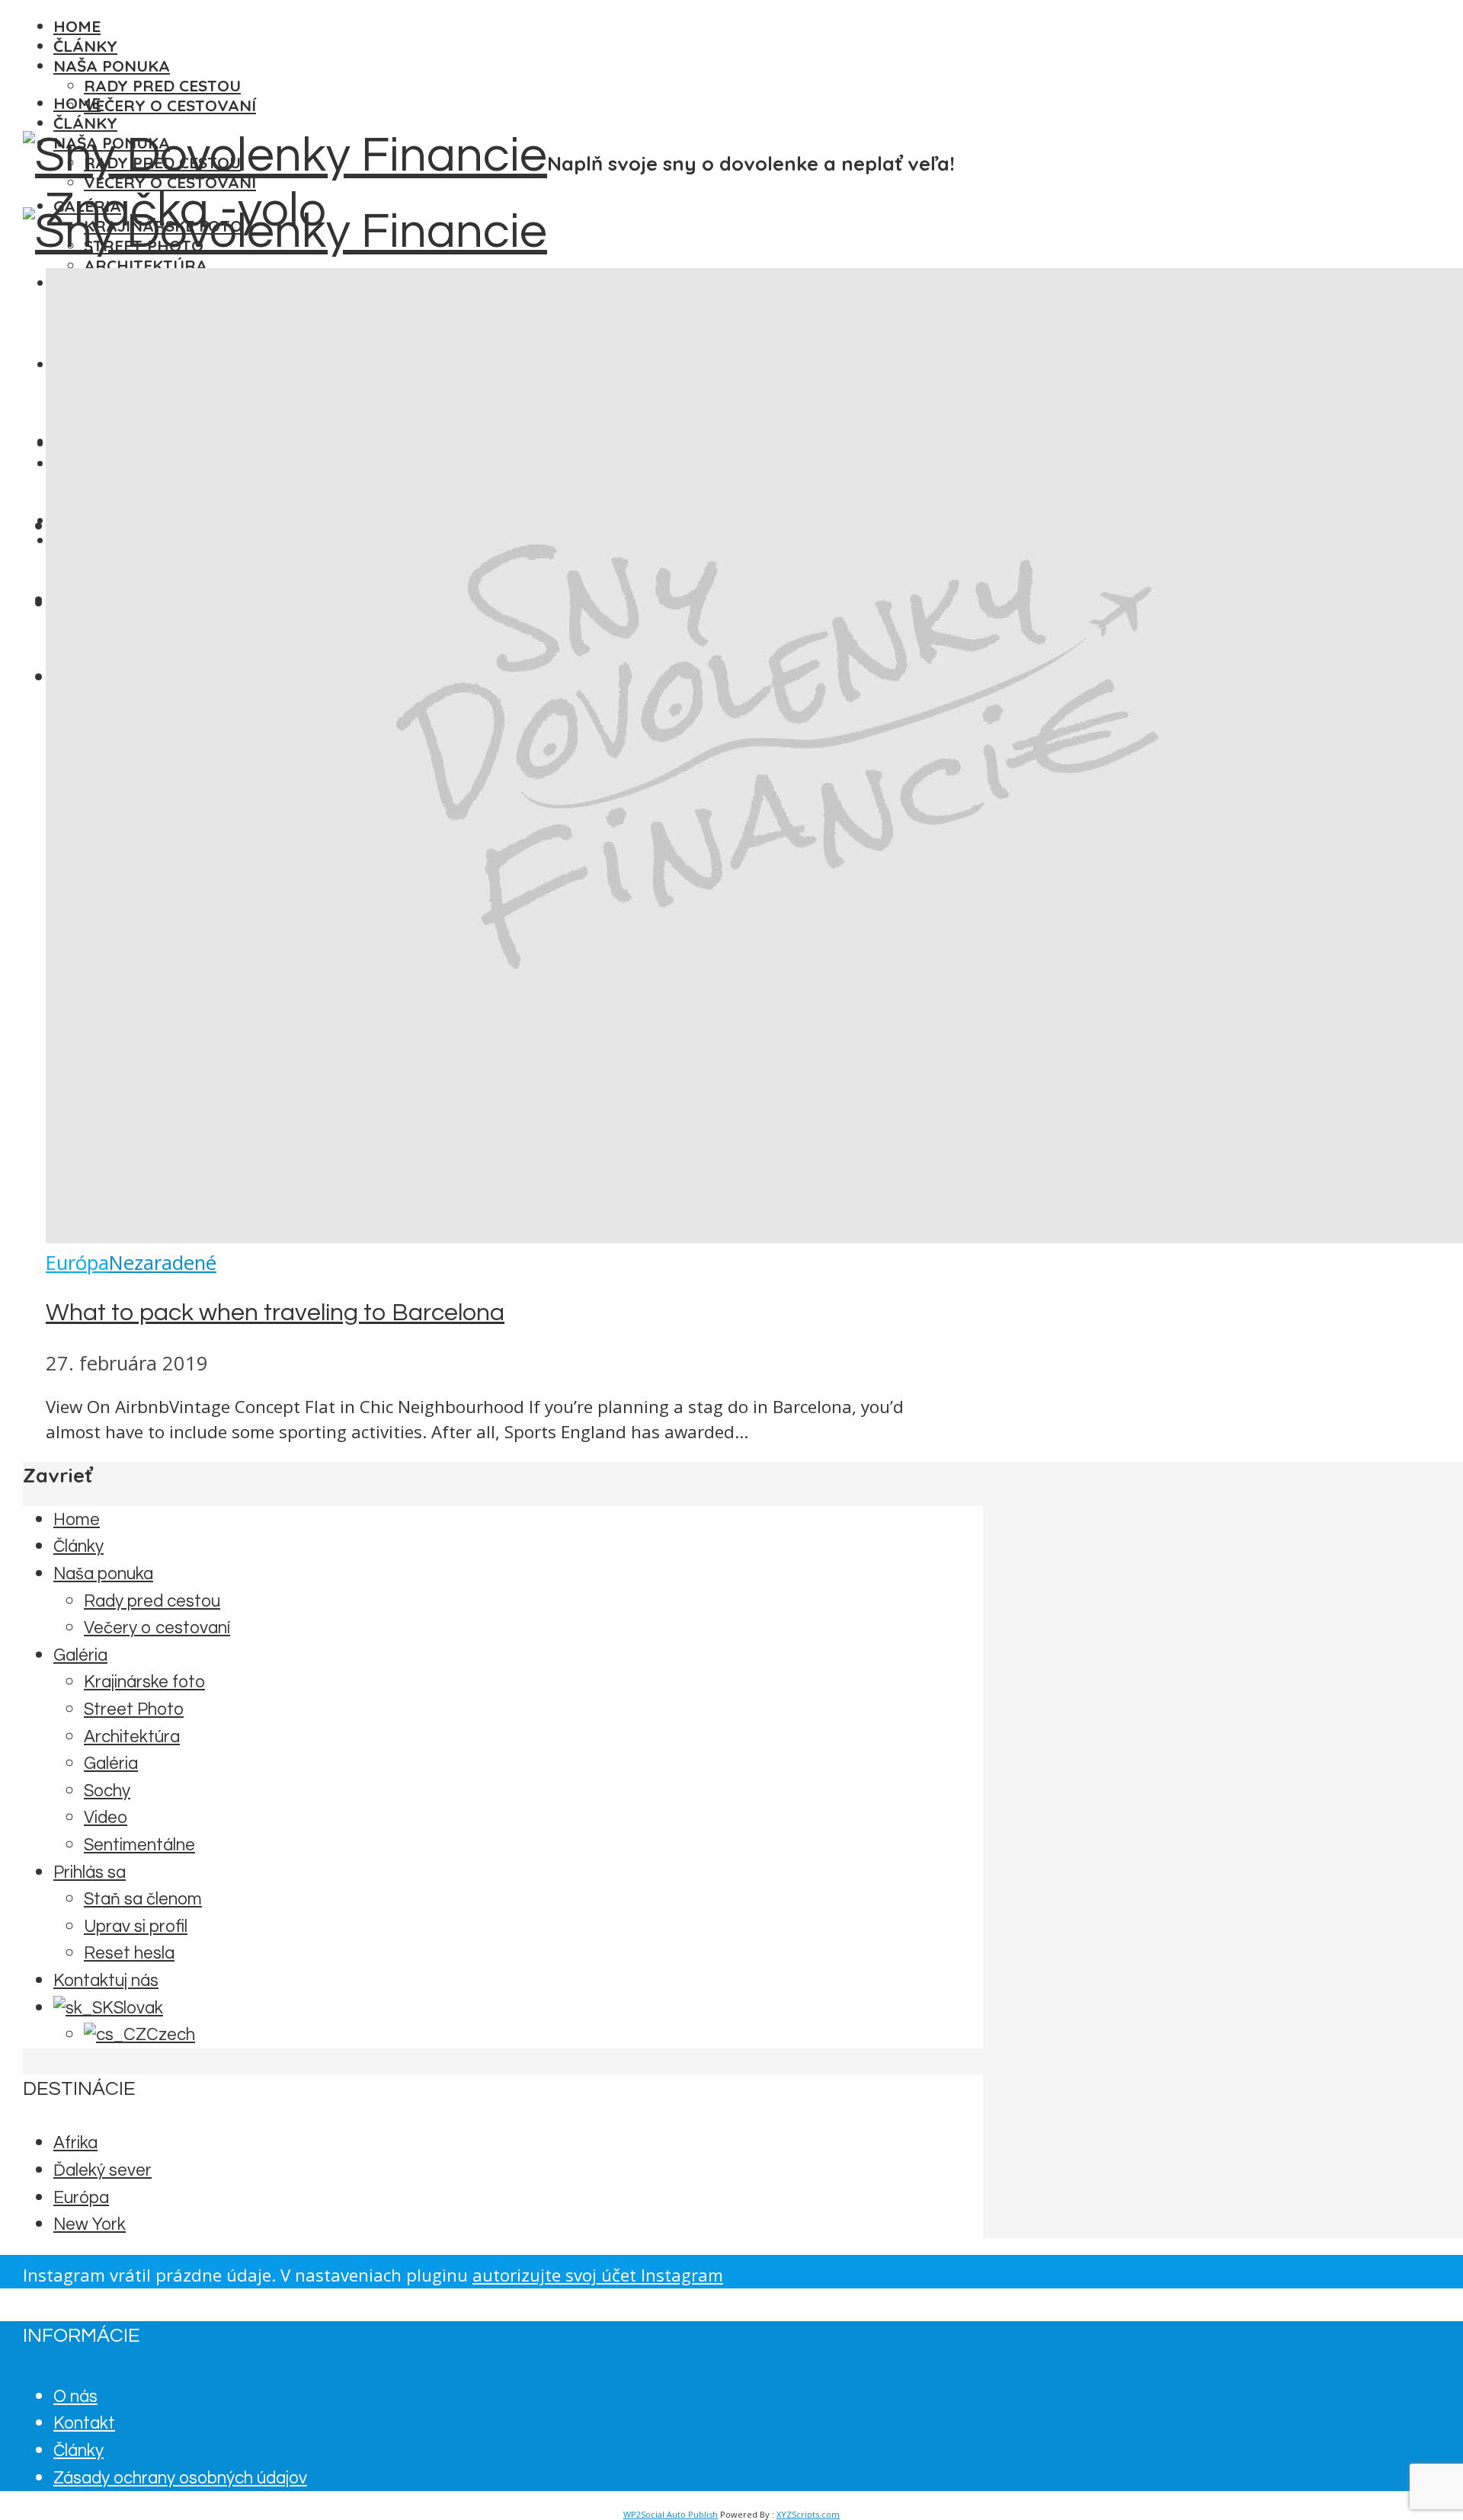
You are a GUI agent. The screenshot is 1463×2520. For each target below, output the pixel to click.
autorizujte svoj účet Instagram (598, 2275)
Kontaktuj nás (106, 1981)
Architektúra (146, 265)
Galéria (80, 1656)
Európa (77, 1263)
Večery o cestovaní (170, 105)
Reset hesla (129, 1954)
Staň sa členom (143, 1900)
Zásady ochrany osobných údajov (180, 2478)
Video (106, 1818)
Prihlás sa (90, 1873)
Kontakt (84, 2424)
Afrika (75, 2143)
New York (90, 2225)
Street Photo (134, 1710)
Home (77, 26)
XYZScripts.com (808, 2514)
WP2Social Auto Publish (671, 2514)
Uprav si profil (136, 1927)
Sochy (107, 1791)
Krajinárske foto (144, 1682)
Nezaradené (163, 1263)
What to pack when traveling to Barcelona (275, 1313)
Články (85, 46)
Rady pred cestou (162, 85)
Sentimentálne (139, 1845)
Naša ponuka (112, 66)
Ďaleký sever (102, 2171)
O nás (75, 2397)
